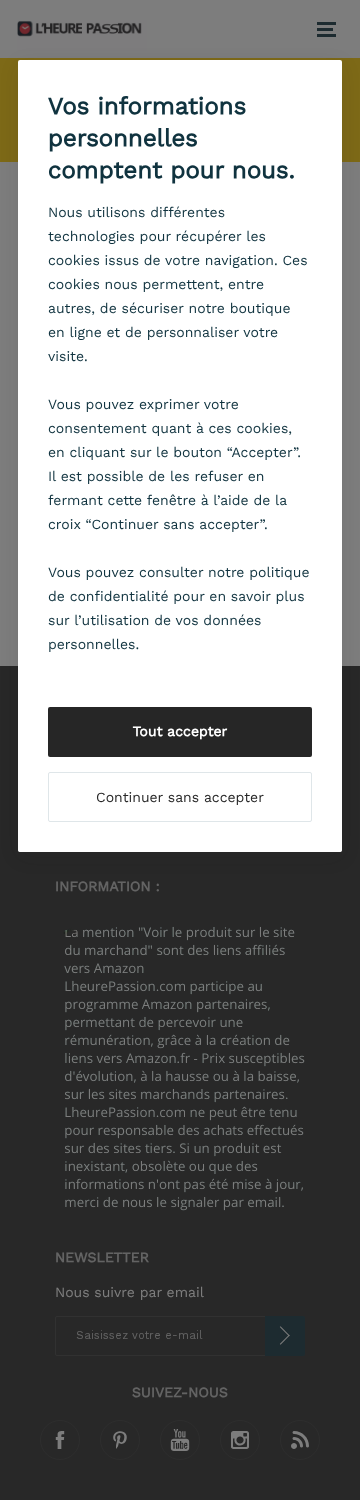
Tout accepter (180, 732)
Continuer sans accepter (180, 798)
